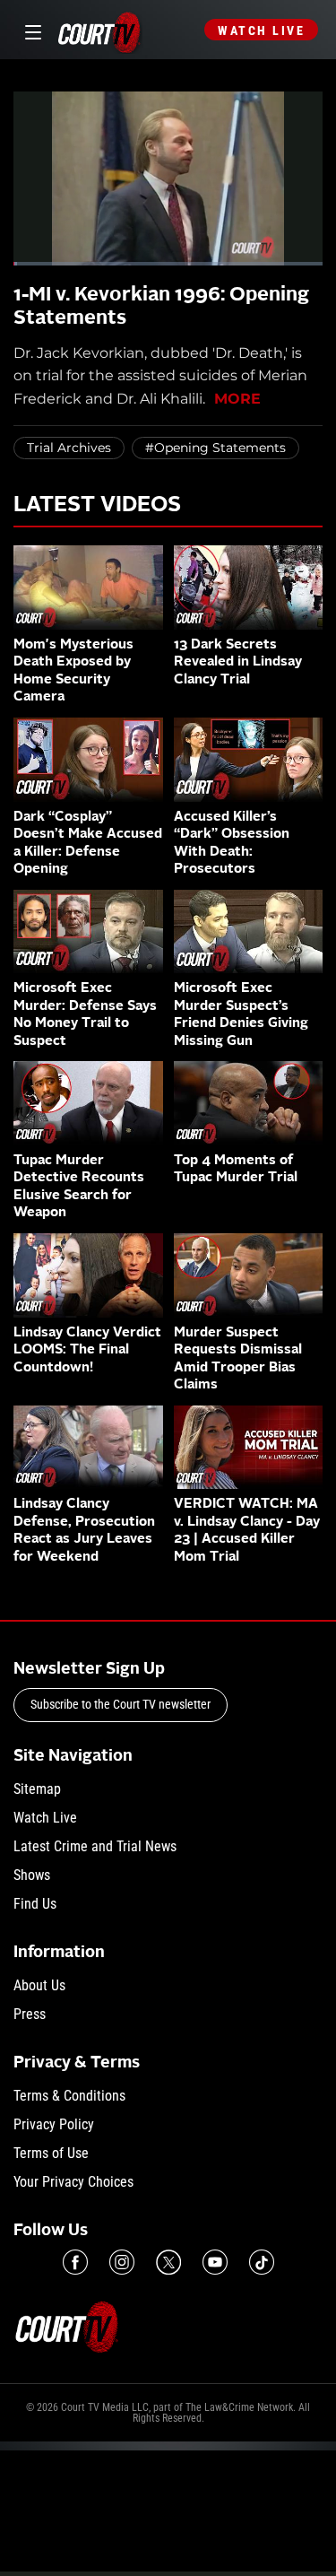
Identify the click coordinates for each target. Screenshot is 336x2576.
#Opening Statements (215, 448)
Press (30, 2014)
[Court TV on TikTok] (262, 2262)
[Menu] (30, 30)
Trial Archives (69, 448)
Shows (32, 1875)
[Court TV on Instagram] (122, 2262)
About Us (39, 1985)
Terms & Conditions (69, 2096)
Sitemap (37, 1789)
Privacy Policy (54, 2124)
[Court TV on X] (168, 2262)
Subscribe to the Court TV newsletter (121, 1704)
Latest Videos (97, 506)
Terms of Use (51, 2153)
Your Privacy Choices (73, 2182)
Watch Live (261, 30)
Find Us (35, 1904)
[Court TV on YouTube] (215, 2262)
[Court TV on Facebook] (75, 2262)
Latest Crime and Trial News (95, 1846)
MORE (237, 399)
